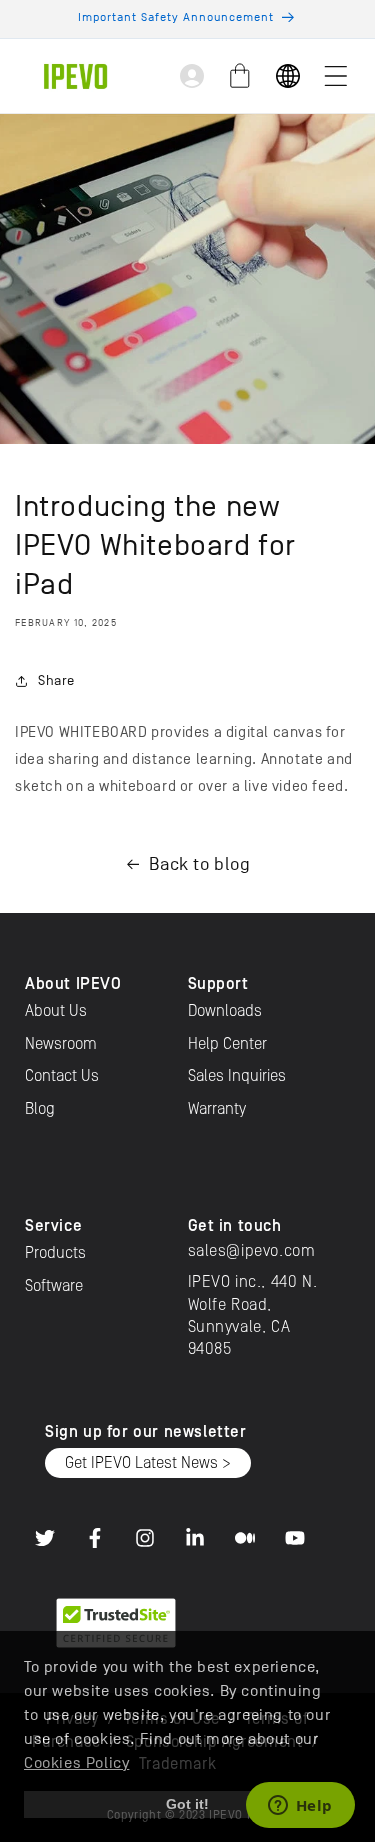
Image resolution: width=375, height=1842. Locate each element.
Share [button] (56, 680)
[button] (336, 76)
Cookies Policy (76, 1763)
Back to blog (199, 864)
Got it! (187, 1804)
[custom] (45, 1538)
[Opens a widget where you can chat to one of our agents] (300, 1807)
